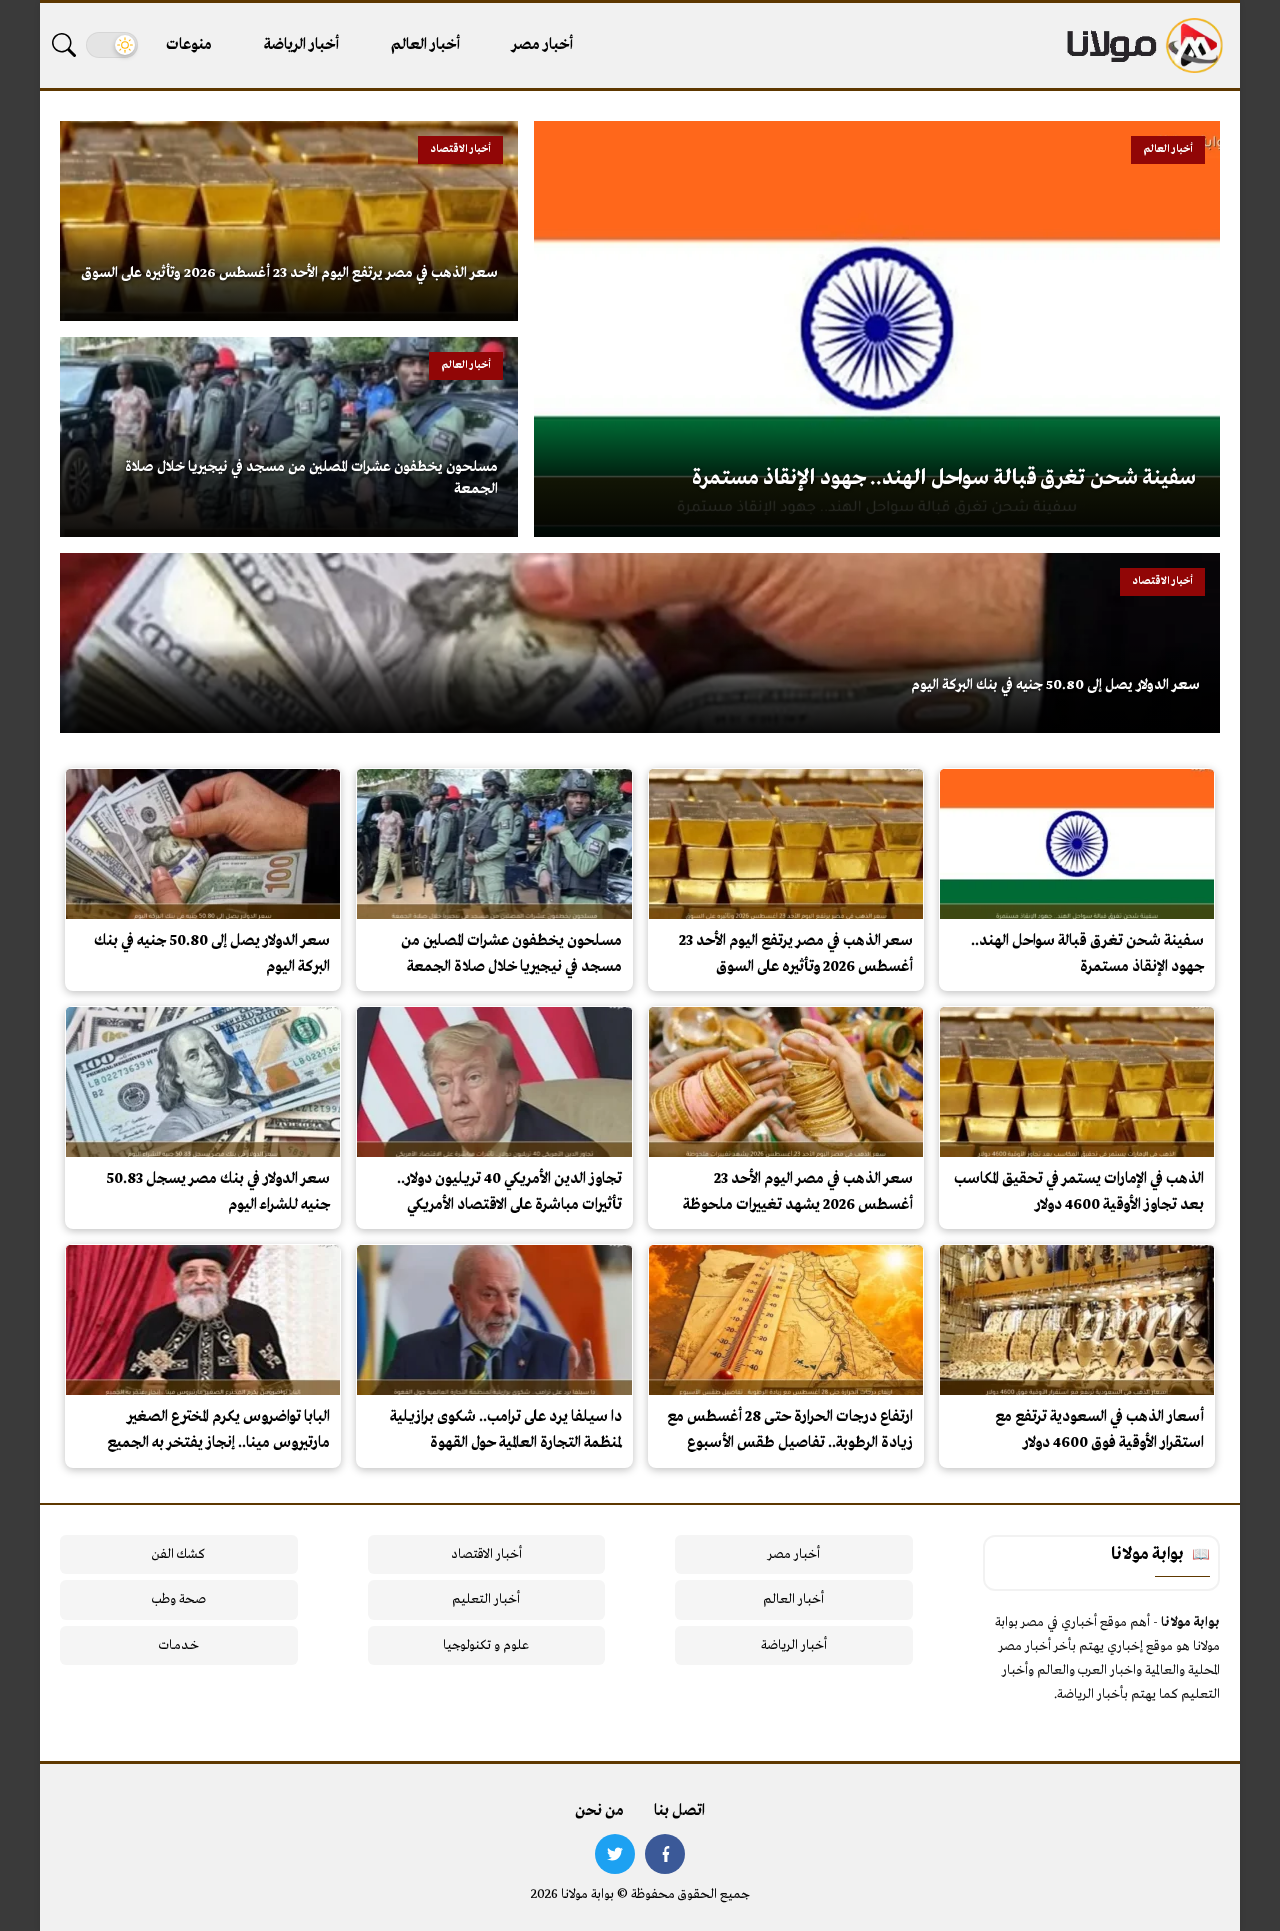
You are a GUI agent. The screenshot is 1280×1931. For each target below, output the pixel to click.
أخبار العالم (425, 45)
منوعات (189, 45)
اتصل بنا (679, 1811)
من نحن (599, 1811)
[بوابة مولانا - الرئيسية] (1143, 45)
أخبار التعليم (486, 1599)
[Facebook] (665, 1854)
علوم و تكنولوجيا (486, 1645)
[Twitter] (615, 1854)
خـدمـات (179, 1645)
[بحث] (64, 45)
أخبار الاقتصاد (486, 1554)
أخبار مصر (542, 45)
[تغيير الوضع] (112, 45)
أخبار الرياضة (301, 45)
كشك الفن (178, 1554)
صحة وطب (178, 1599)
